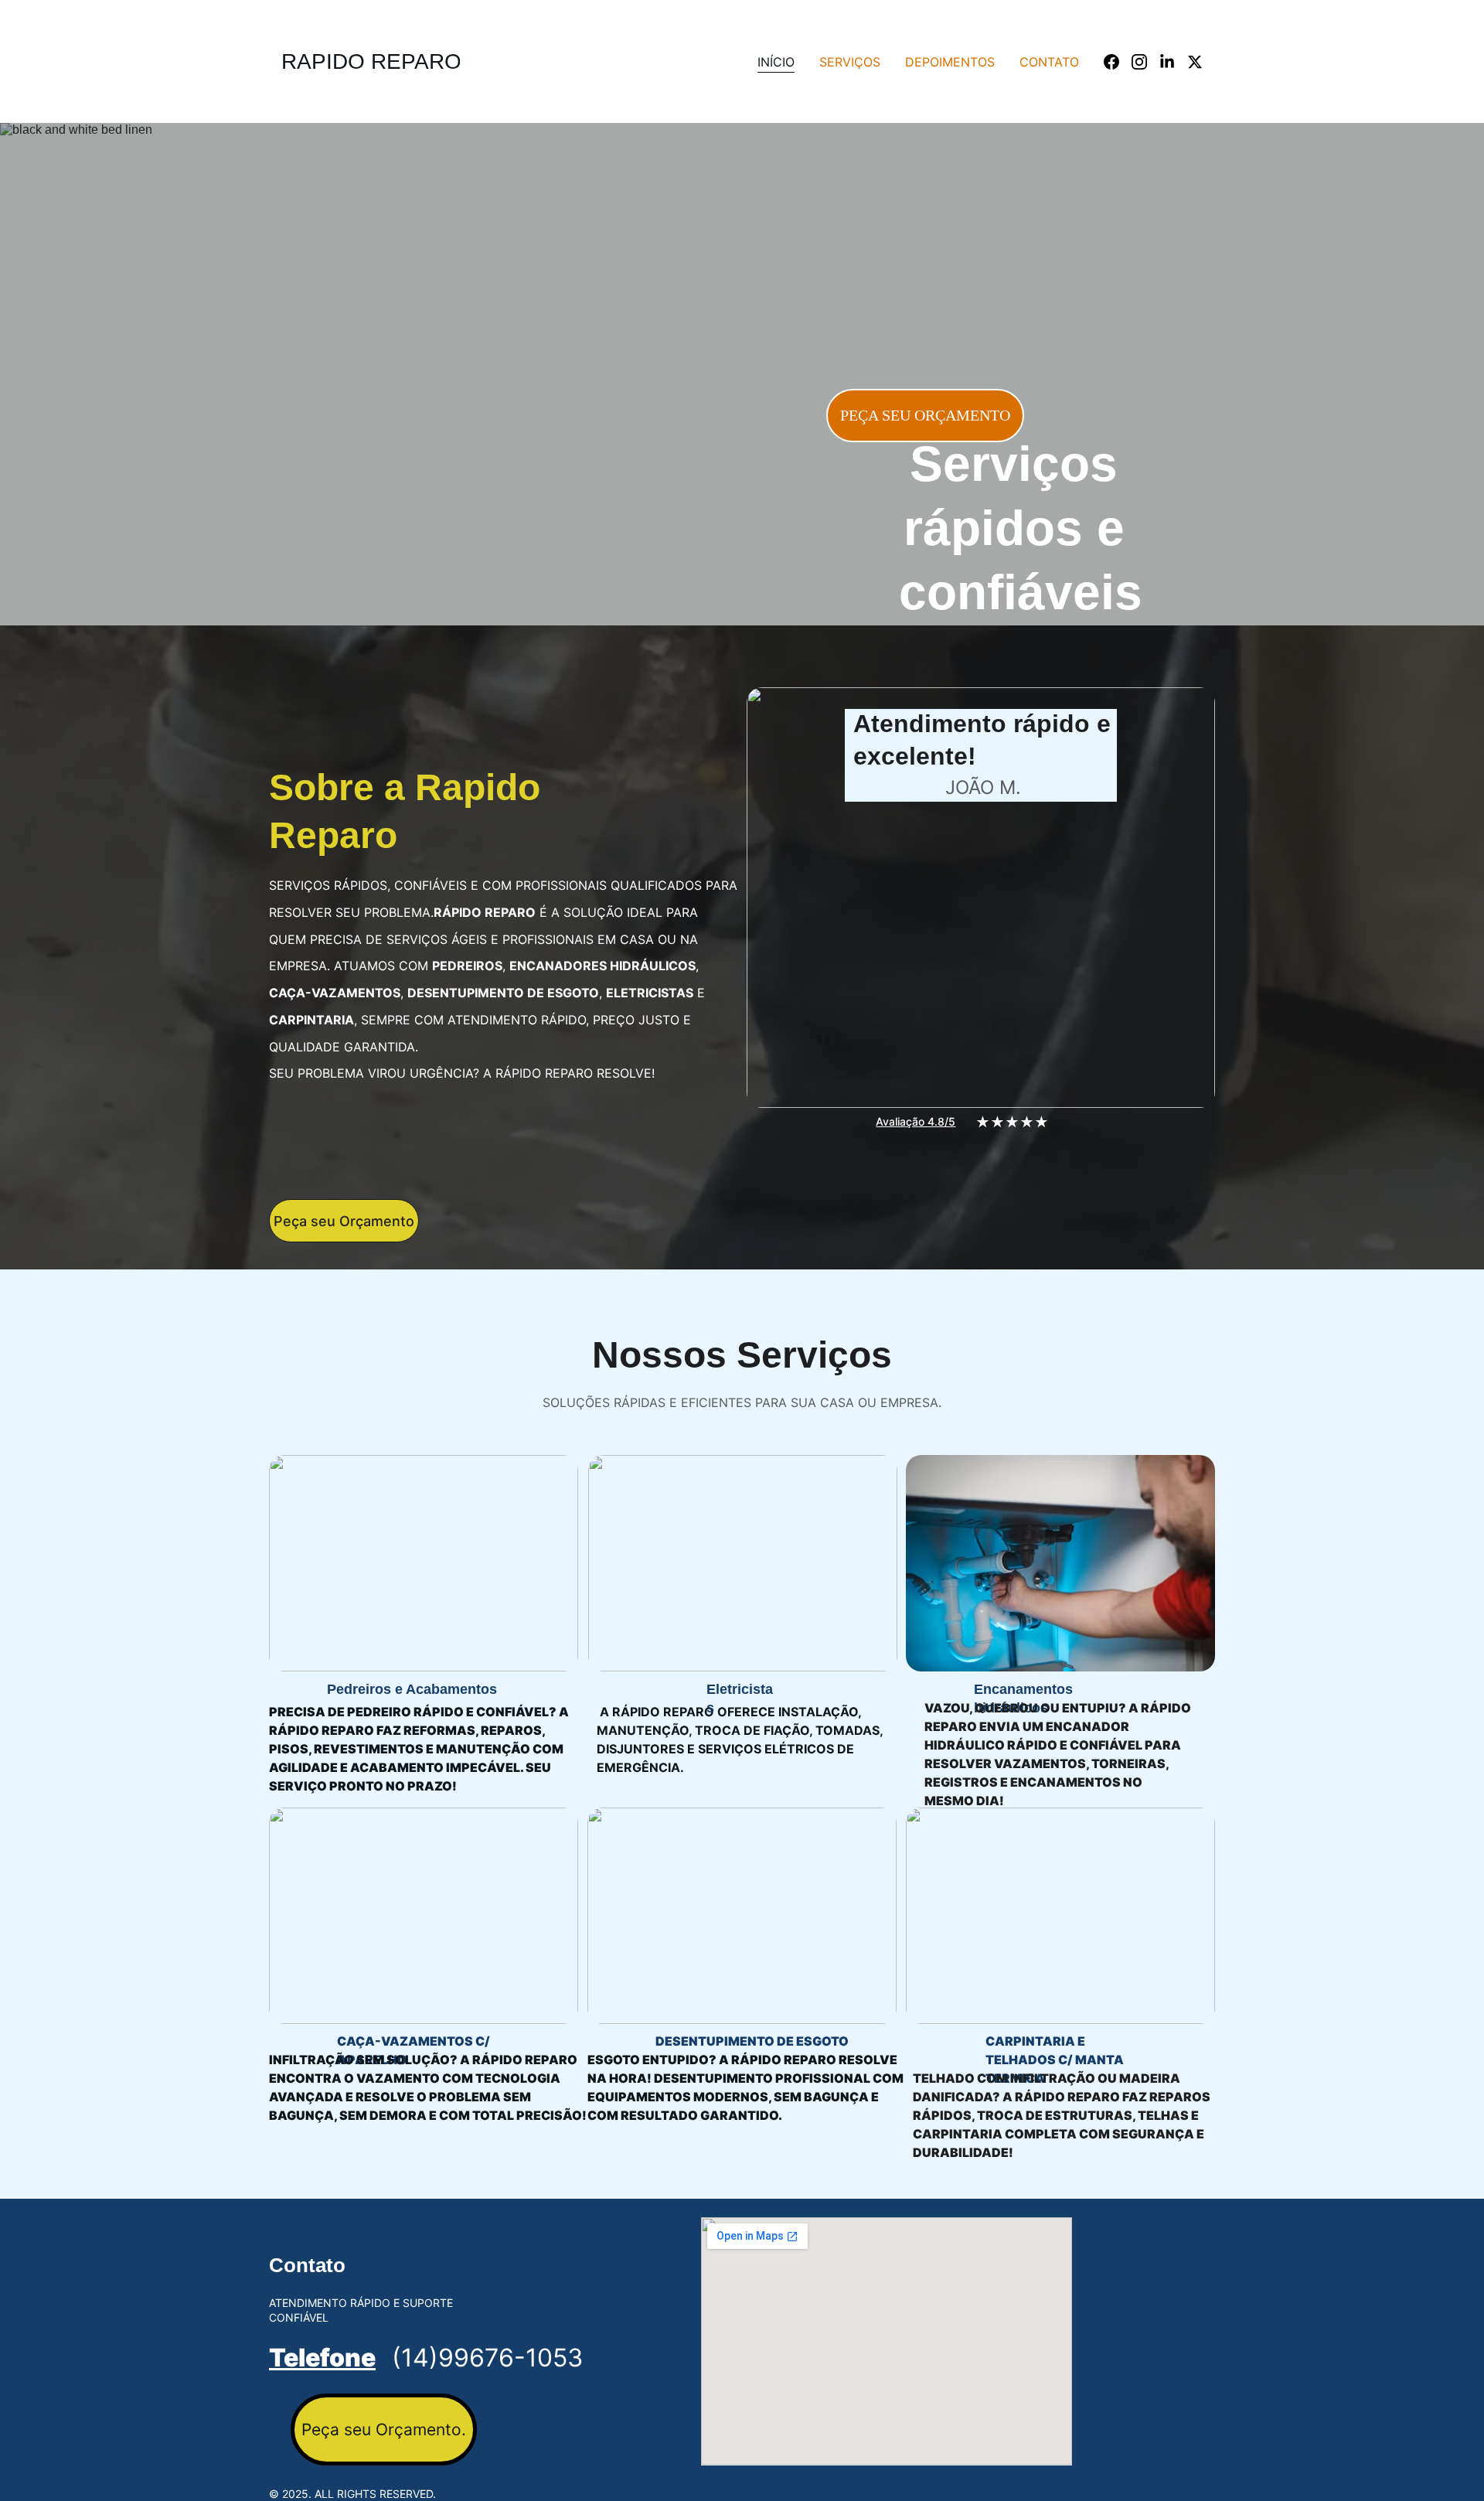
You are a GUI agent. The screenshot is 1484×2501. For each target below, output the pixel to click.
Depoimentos (950, 62)
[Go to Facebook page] (1118, 62)
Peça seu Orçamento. (384, 2429)
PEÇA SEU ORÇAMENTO (925, 415)
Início (776, 62)
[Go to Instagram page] (1145, 62)
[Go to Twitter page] (1195, 62)
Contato (1049, 62)
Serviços (850, 62)
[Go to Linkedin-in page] (1173, 62)
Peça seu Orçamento (344, 1221)
